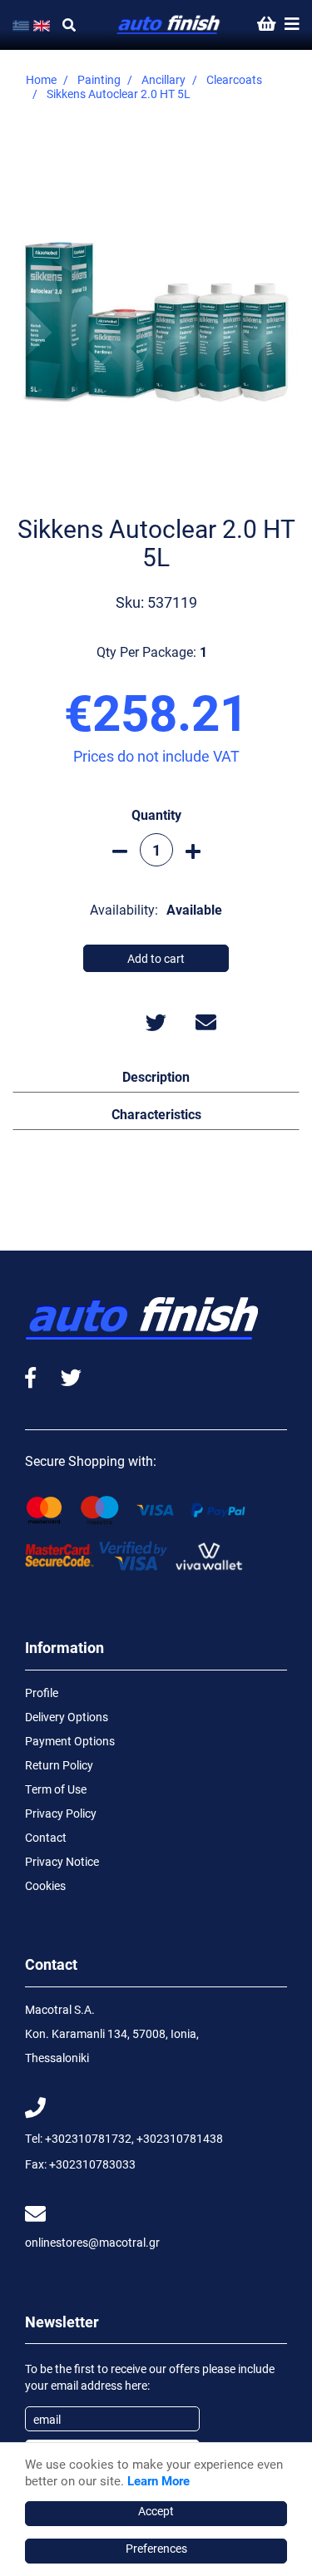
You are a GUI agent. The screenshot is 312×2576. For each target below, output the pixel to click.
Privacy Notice (62, 1861)
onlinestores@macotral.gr (92, 2242)
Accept (156, 2511)
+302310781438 (180, 2138)
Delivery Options (67, 1717)
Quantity (156, 814)
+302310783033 (92, 2164)
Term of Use (56, 1789)
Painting (99, 79)
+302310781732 (88, 2138)
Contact (46, 1837)
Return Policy (59, 1765)
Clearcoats (234, 79)
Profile (42, 1693)
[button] (156, 1076)
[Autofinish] (169, 25)
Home (41, 79)
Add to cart (156, 958)
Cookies (45, 1885)
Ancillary (163, 79)
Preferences (156, 2548)
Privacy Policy (61, 1813)
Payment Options (70, 1741)
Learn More (158, 2480)
